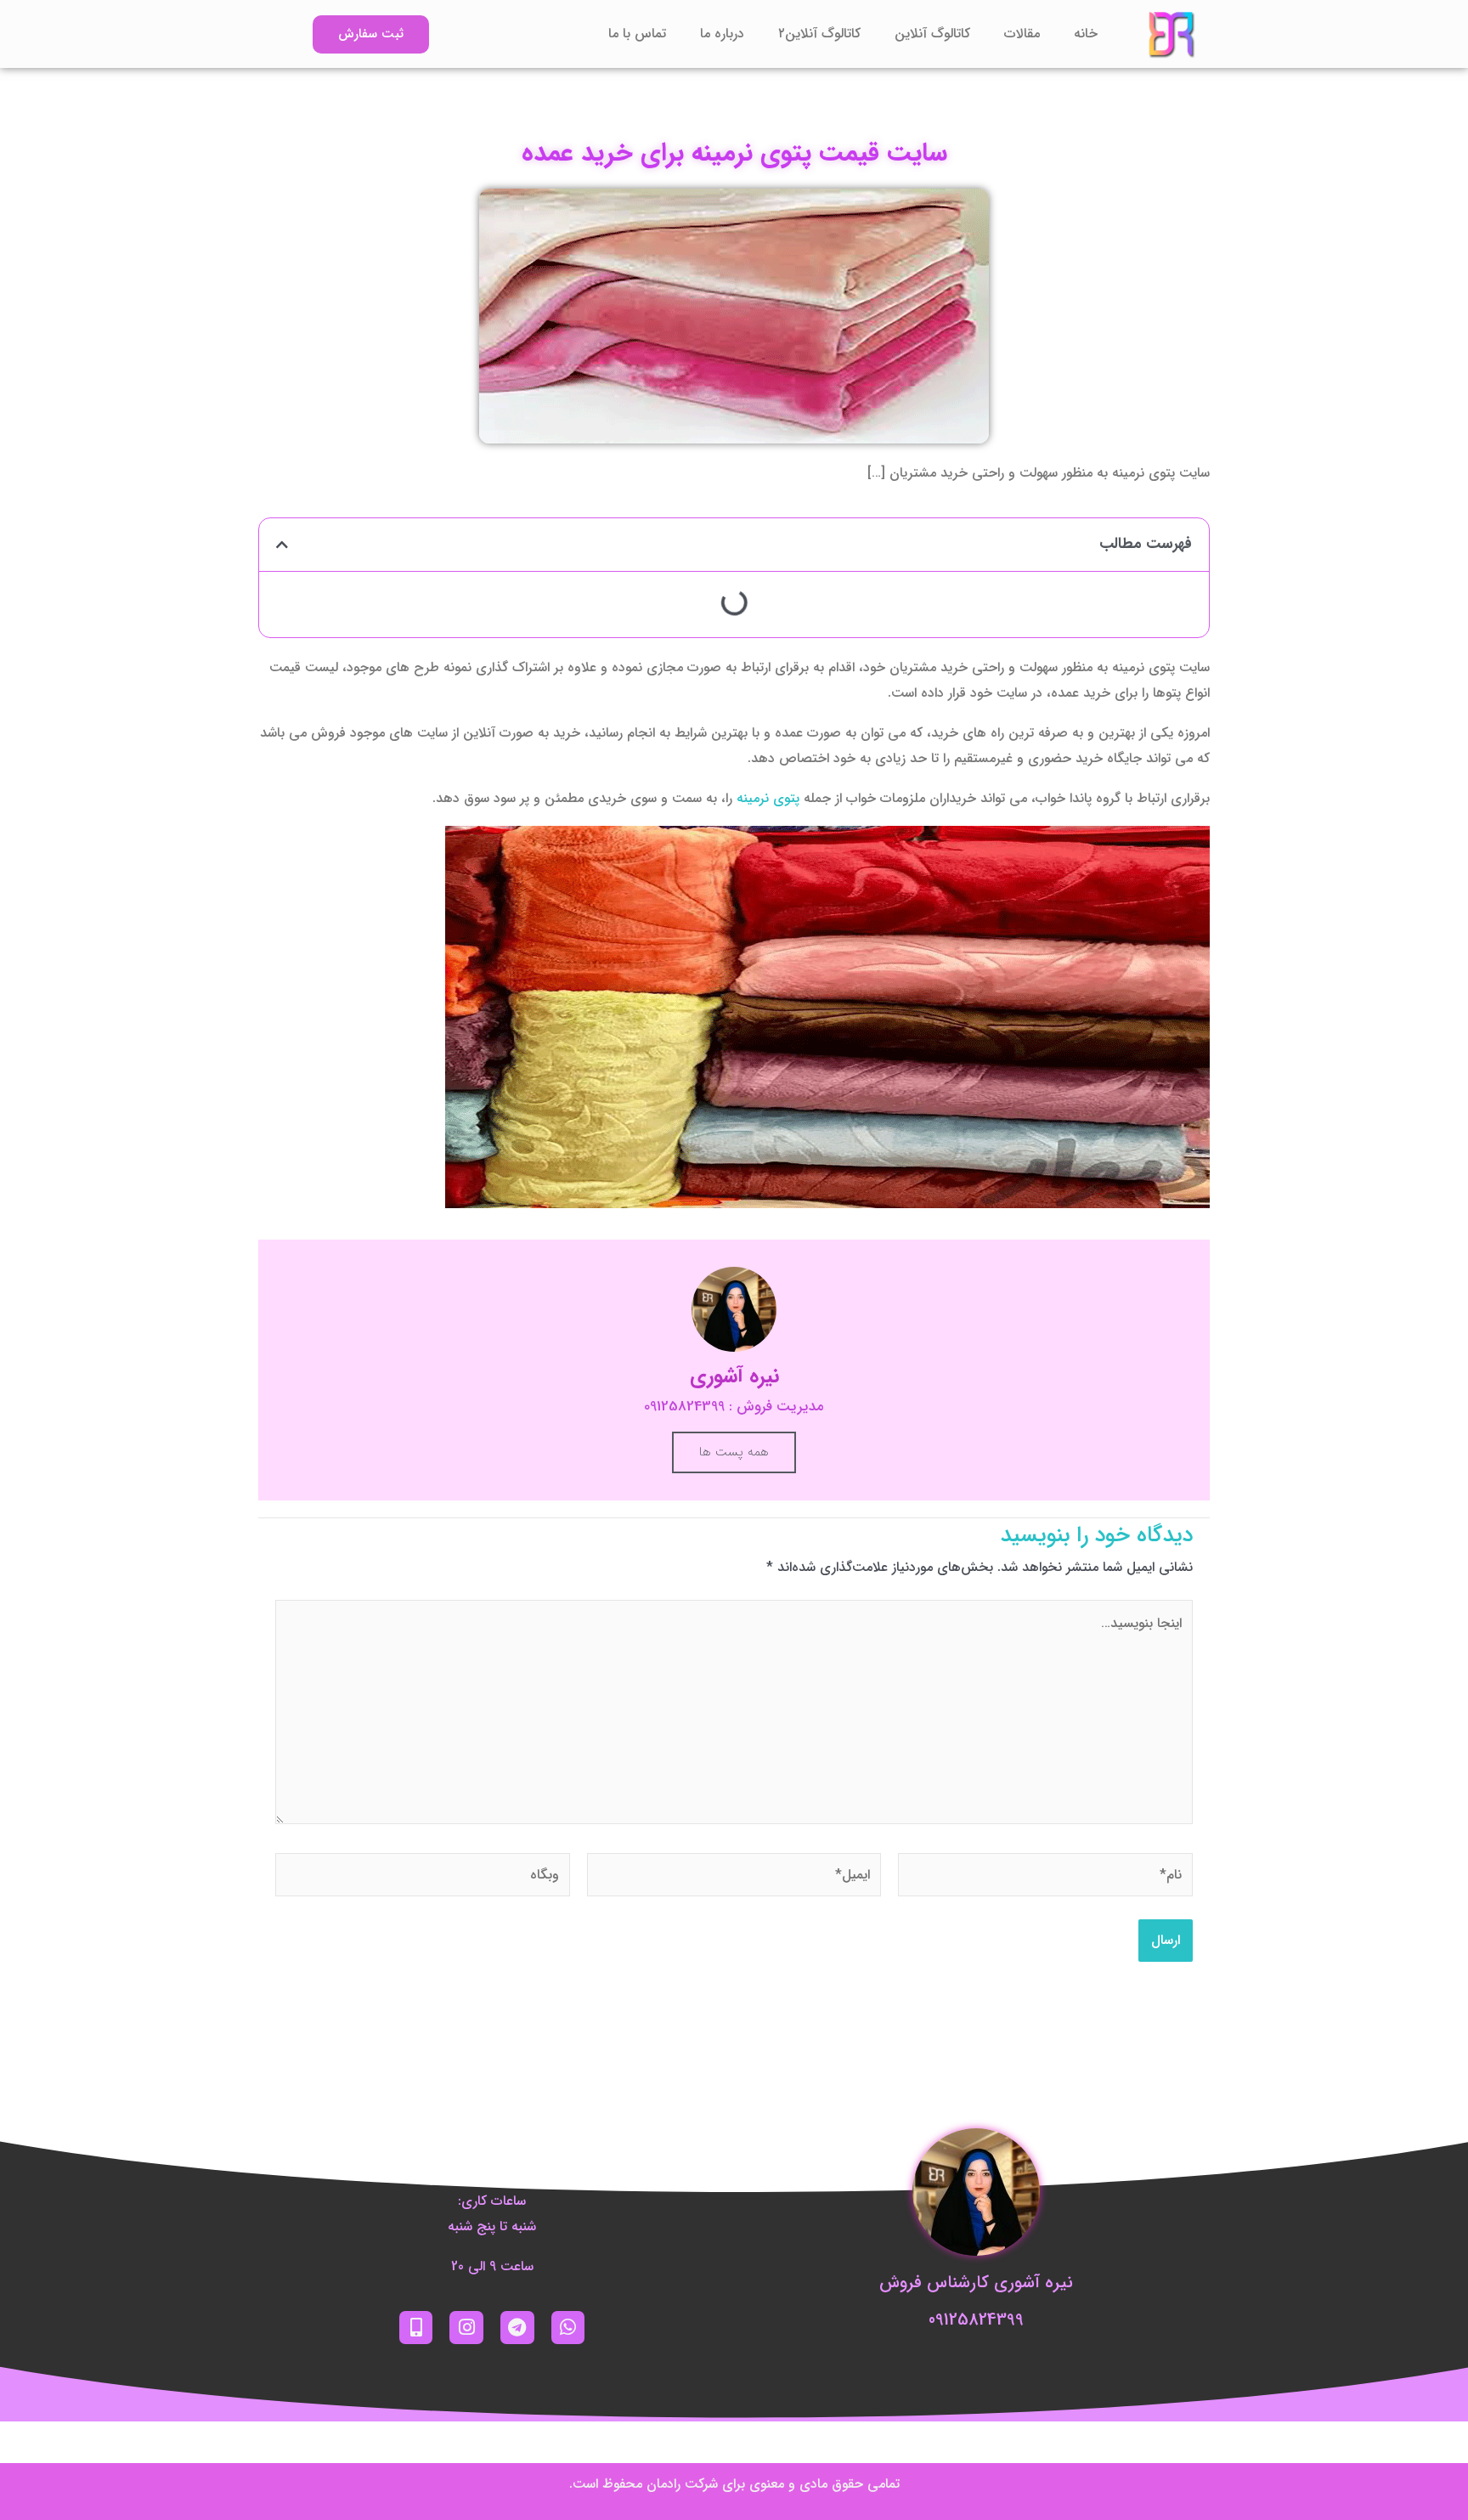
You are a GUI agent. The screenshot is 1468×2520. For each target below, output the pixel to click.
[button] (282, 545)
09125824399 (976, 2320)
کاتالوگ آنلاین (932, 34)
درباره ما (722, 34)
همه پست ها (734, 1452)
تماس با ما (637, 34)
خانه (1086, 34)
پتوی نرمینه (768, 798)
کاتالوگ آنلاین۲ (819, 34)
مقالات (1022, 34)
